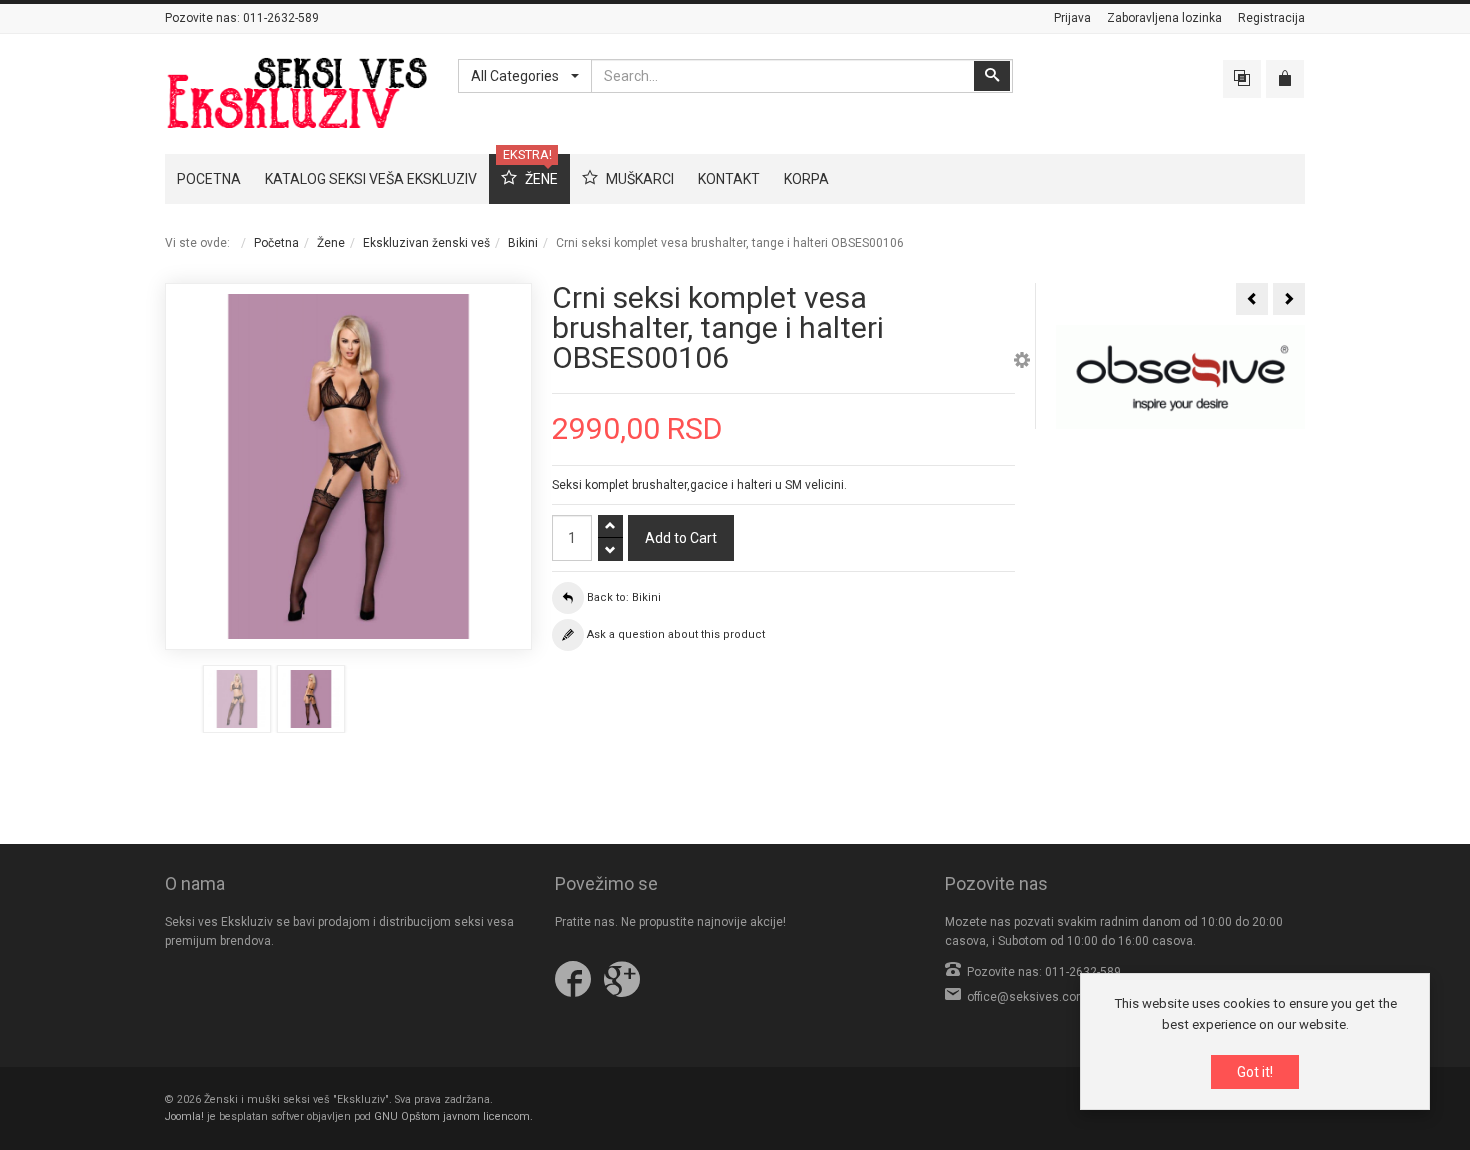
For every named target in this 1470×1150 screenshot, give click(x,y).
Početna (276, 243)
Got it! (1255, 1072)
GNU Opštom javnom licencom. (453, 1116)
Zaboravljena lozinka (1164, 18)
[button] (1022, 363)
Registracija (1271, 18)
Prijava (1072, 18)
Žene (331, 243)
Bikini (523, 243)
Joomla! (184, 1116)
